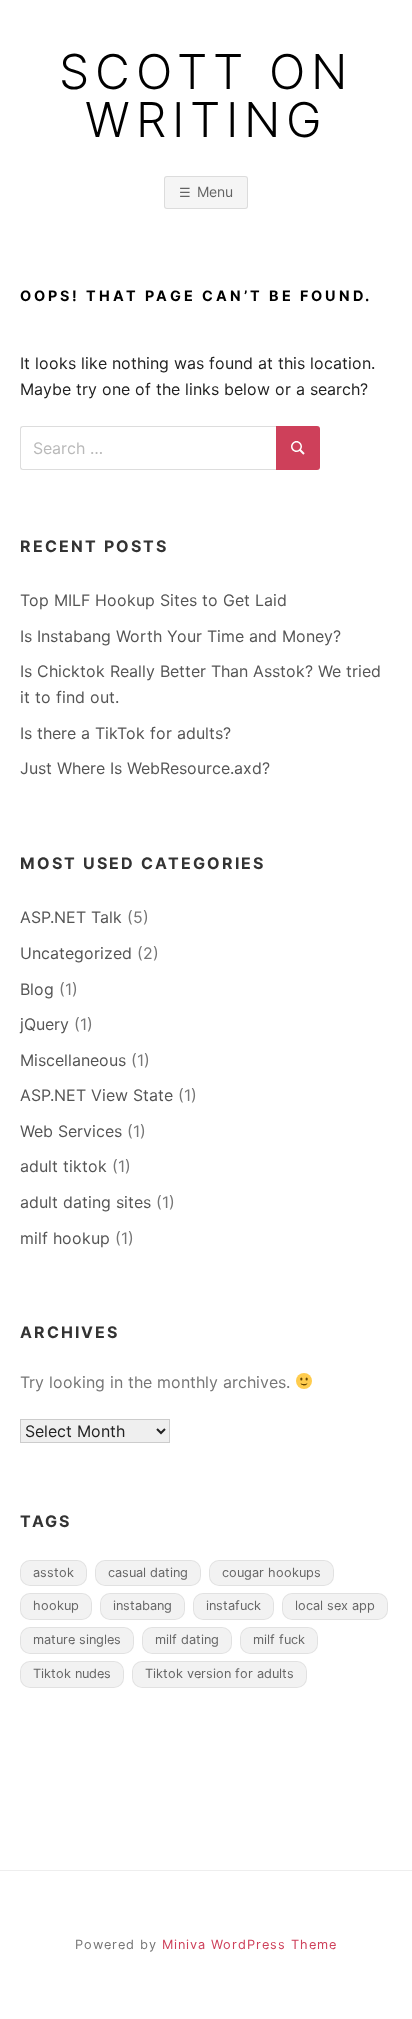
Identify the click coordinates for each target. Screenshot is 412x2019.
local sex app (335, 1605)
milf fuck (279, 1639)
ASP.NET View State (96, 1095)
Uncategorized (76, 953)
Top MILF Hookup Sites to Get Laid (153, 600)
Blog (37, 989)
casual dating (148, 1572)
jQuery (44, 1024)
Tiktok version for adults (219, 1673)
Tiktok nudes (72, 1673)
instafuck (233, 1605)
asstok (53, 1572)
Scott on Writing (206, 96)
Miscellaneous (73, 1060)
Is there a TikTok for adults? (125, 733)
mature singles (77, 1639)
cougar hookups (271, 1572)
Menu (215, 191)
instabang (142, 1605)
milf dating (187, 1639)
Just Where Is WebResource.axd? (145, 768)
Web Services (71, 1131)
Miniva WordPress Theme (249, 1944)
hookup (56, 1605)
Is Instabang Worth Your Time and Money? (180, 636)
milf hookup (65, 1238)
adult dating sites (85, 1202)
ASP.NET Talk (71, 917)
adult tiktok (63, 1166)
